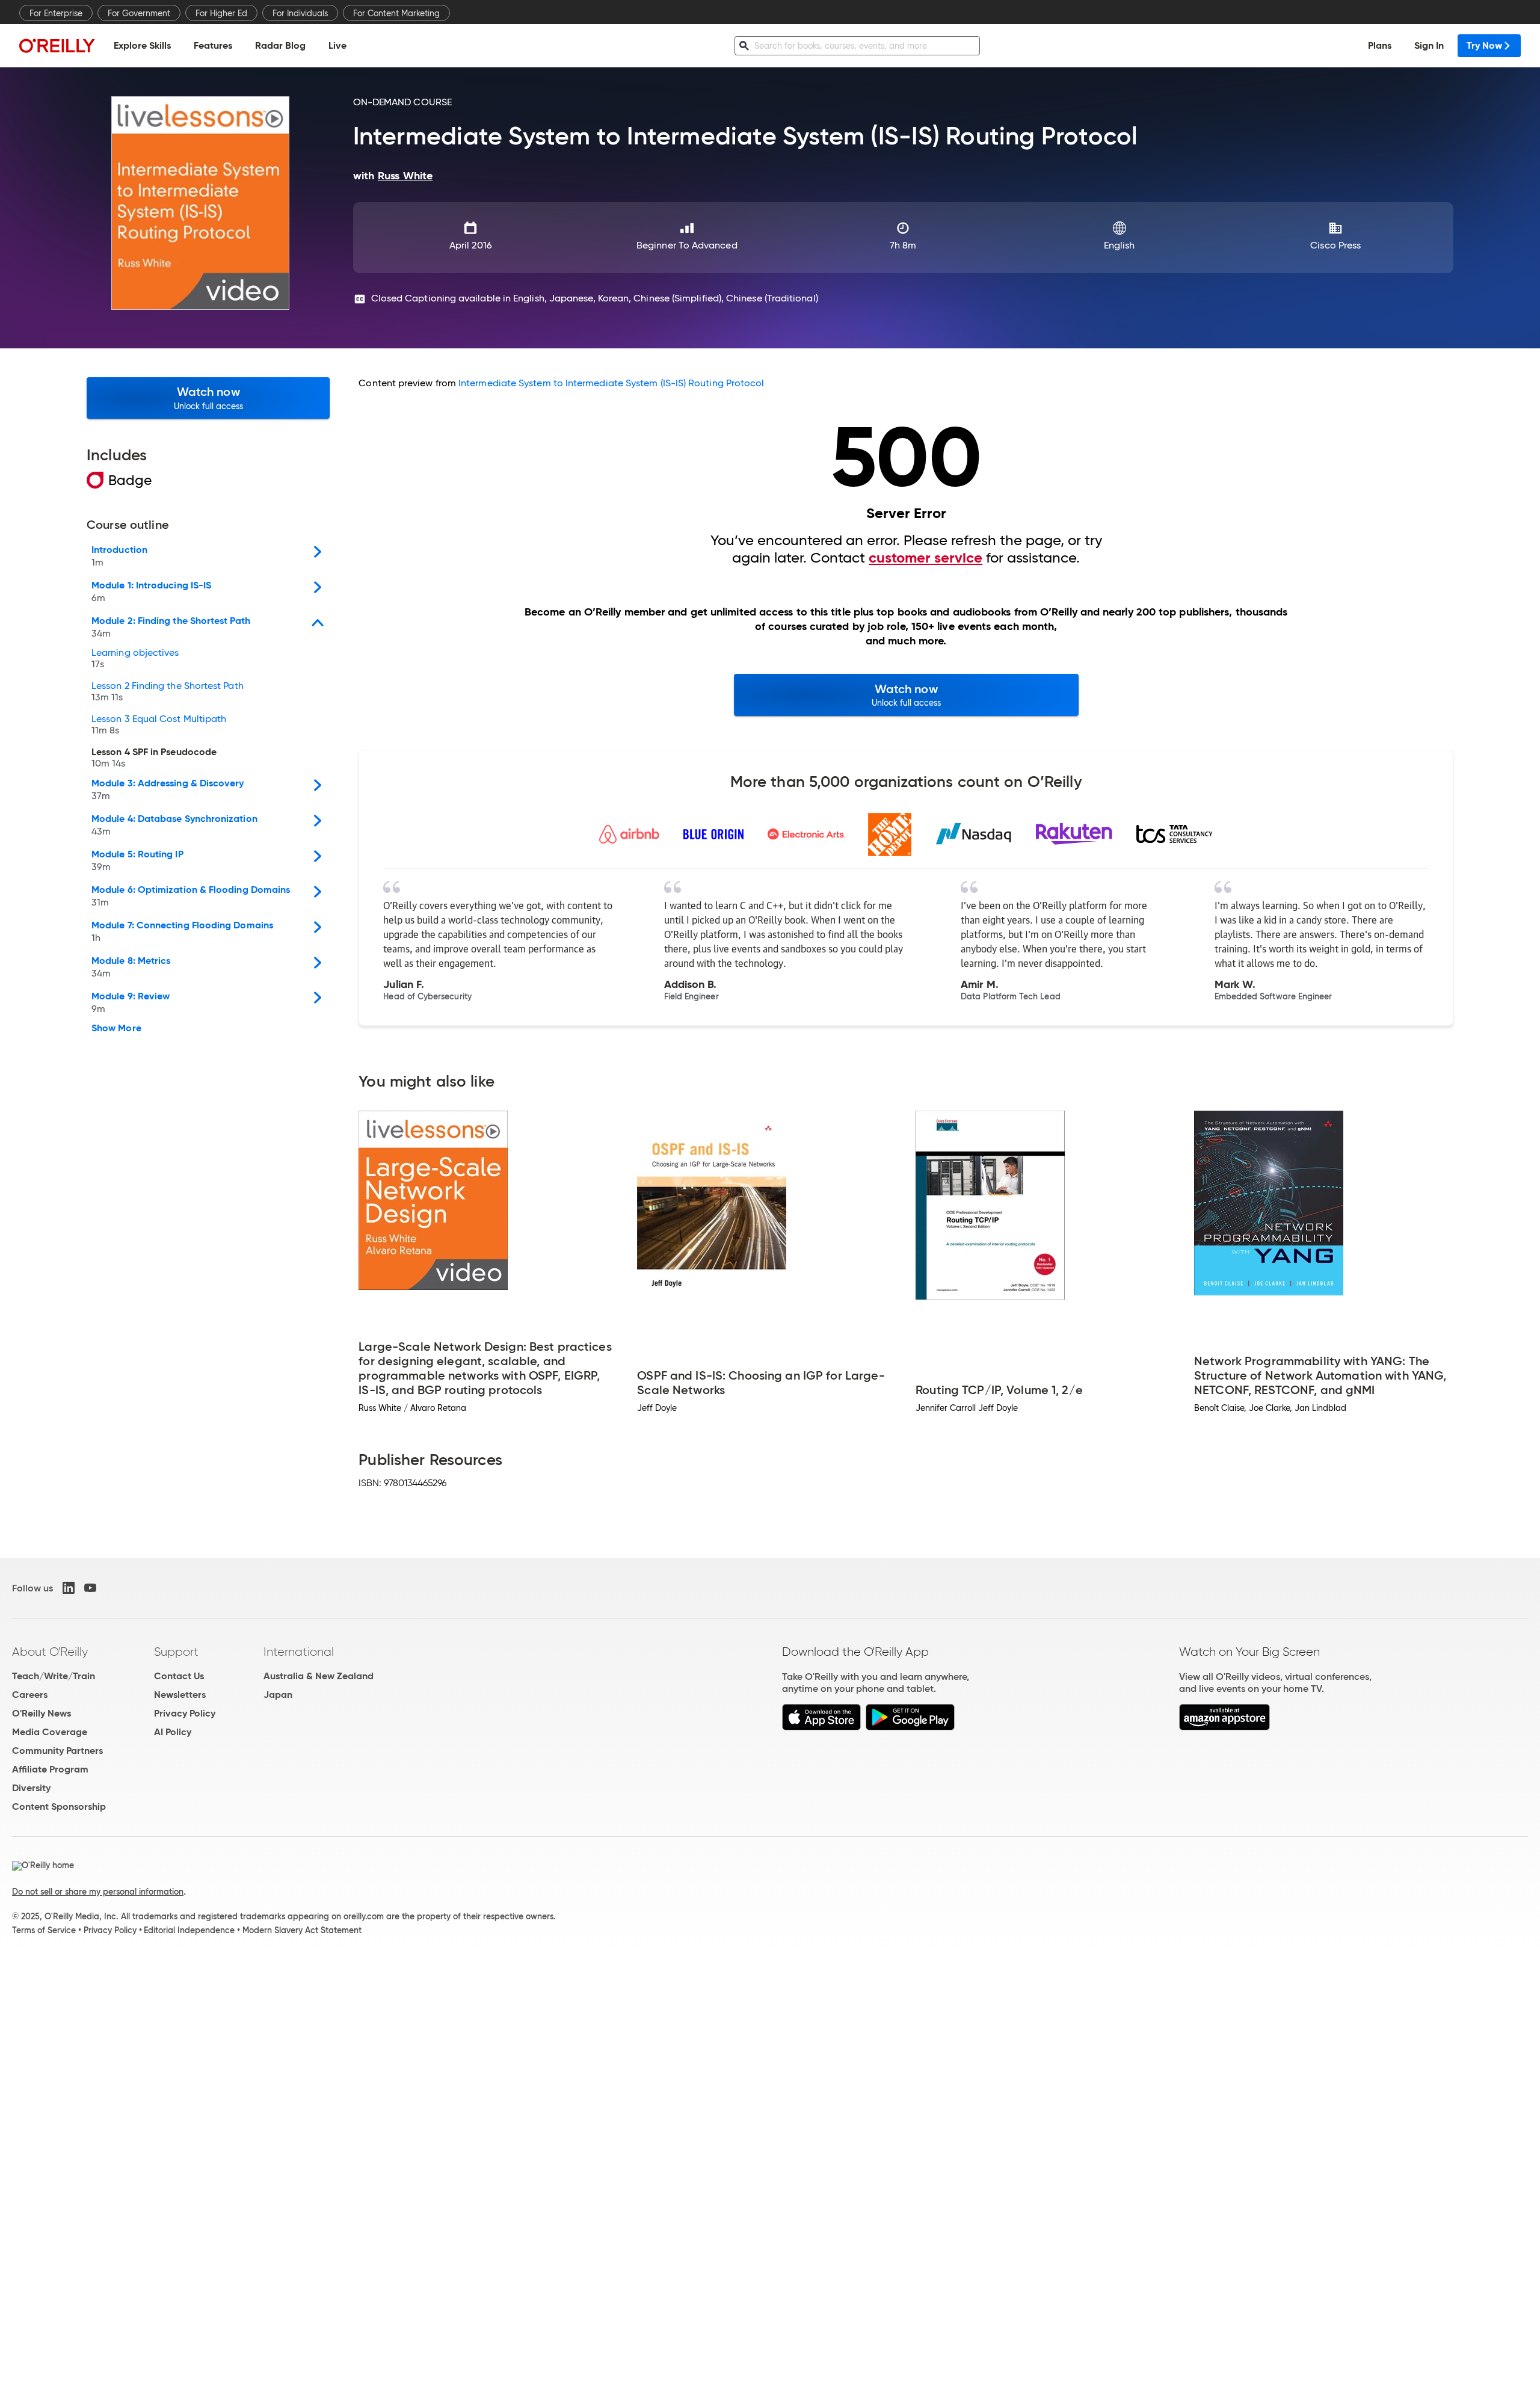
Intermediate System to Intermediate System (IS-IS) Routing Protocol (611, 383)
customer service (926, 558)
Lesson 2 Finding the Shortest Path (168, 692)
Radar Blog (280, 45)
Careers (30, 1695)
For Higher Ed (221, 13)
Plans (1380, 45)
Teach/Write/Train (54, 1676)
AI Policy (173, 1732)
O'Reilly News (42, 1713)
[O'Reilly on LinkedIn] (69, 1588)
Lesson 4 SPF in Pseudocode (154, 758)
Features (213, 45)
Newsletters (180, 1695)
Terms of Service (44, 1930)
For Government (139, 13)
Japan (278, 1695)
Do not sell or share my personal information (98, 1892)
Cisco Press (1335, 245)
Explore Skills (142, 45)
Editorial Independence (189, 1930)
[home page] (57, 45)
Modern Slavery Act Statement (302, 1930)
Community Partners (57, 1751)
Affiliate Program (50, 1769)
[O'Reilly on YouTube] (90, 1588)
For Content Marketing (396, 13)
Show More (116, 1028)
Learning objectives (135, 659)
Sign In (1429, 45)
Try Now (1484, 45)
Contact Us (179, 1676)
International (299, 1652)
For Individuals (300, 13)
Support (176, 1652)
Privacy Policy (185, 1713)
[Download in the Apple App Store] (821, 1727)
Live (337, 45)
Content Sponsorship (59, 1806)
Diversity (31, 1788)
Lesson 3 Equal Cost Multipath (159, 725)
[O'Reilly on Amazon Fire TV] (1224, 1727)
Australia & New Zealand (319, 1676)
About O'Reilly (50, 1652)
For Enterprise (56, 13)
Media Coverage (50, 1732)
